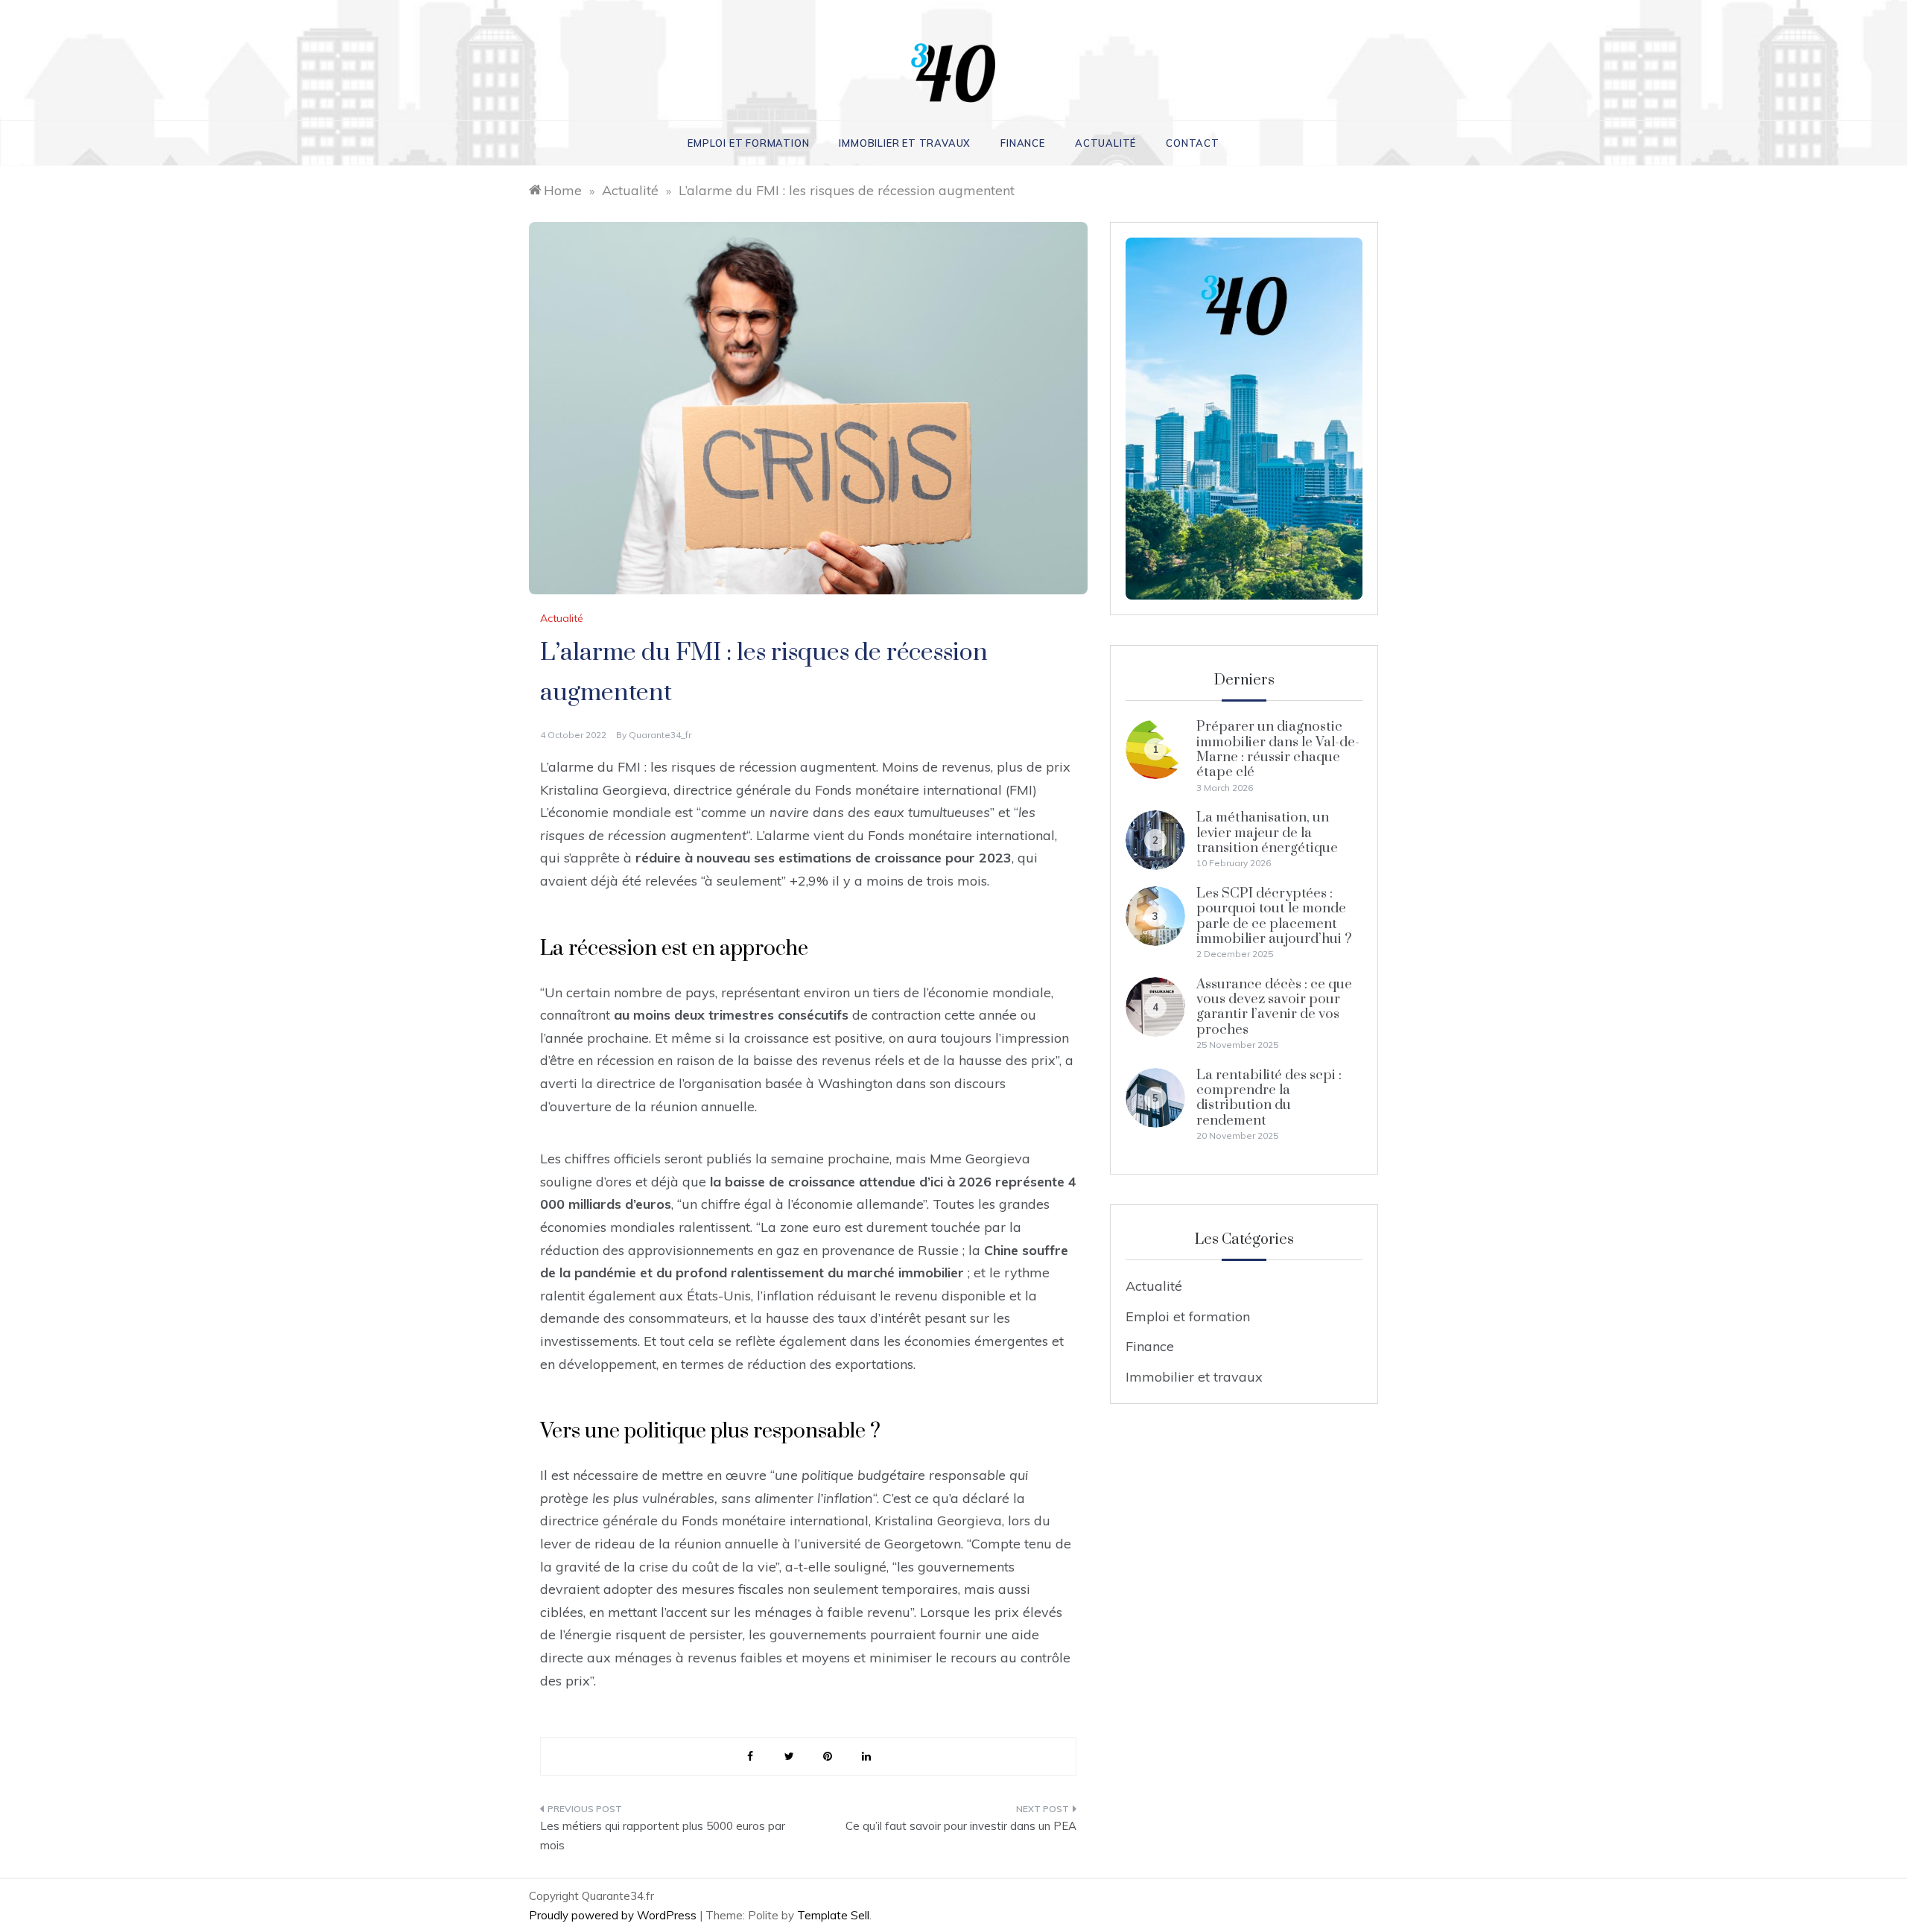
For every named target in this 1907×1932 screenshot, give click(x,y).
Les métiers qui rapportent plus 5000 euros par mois (663, 1836)
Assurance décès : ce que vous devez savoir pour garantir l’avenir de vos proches (1274, 1007)
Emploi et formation (748, 143)
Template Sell (833, 1915)
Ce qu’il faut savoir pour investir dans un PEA (961, 1826)
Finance (1023, 143)
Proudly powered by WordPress (614, 1915)
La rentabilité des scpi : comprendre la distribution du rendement (1269, 1098)
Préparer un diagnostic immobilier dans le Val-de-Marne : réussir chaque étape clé (1278, 749)
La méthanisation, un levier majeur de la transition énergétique (1267, 833)
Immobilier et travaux (905, 143)
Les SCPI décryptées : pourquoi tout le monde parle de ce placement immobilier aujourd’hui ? (1274, 916)
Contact (1193, 143)
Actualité (1105, 143)
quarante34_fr (660, 735)
